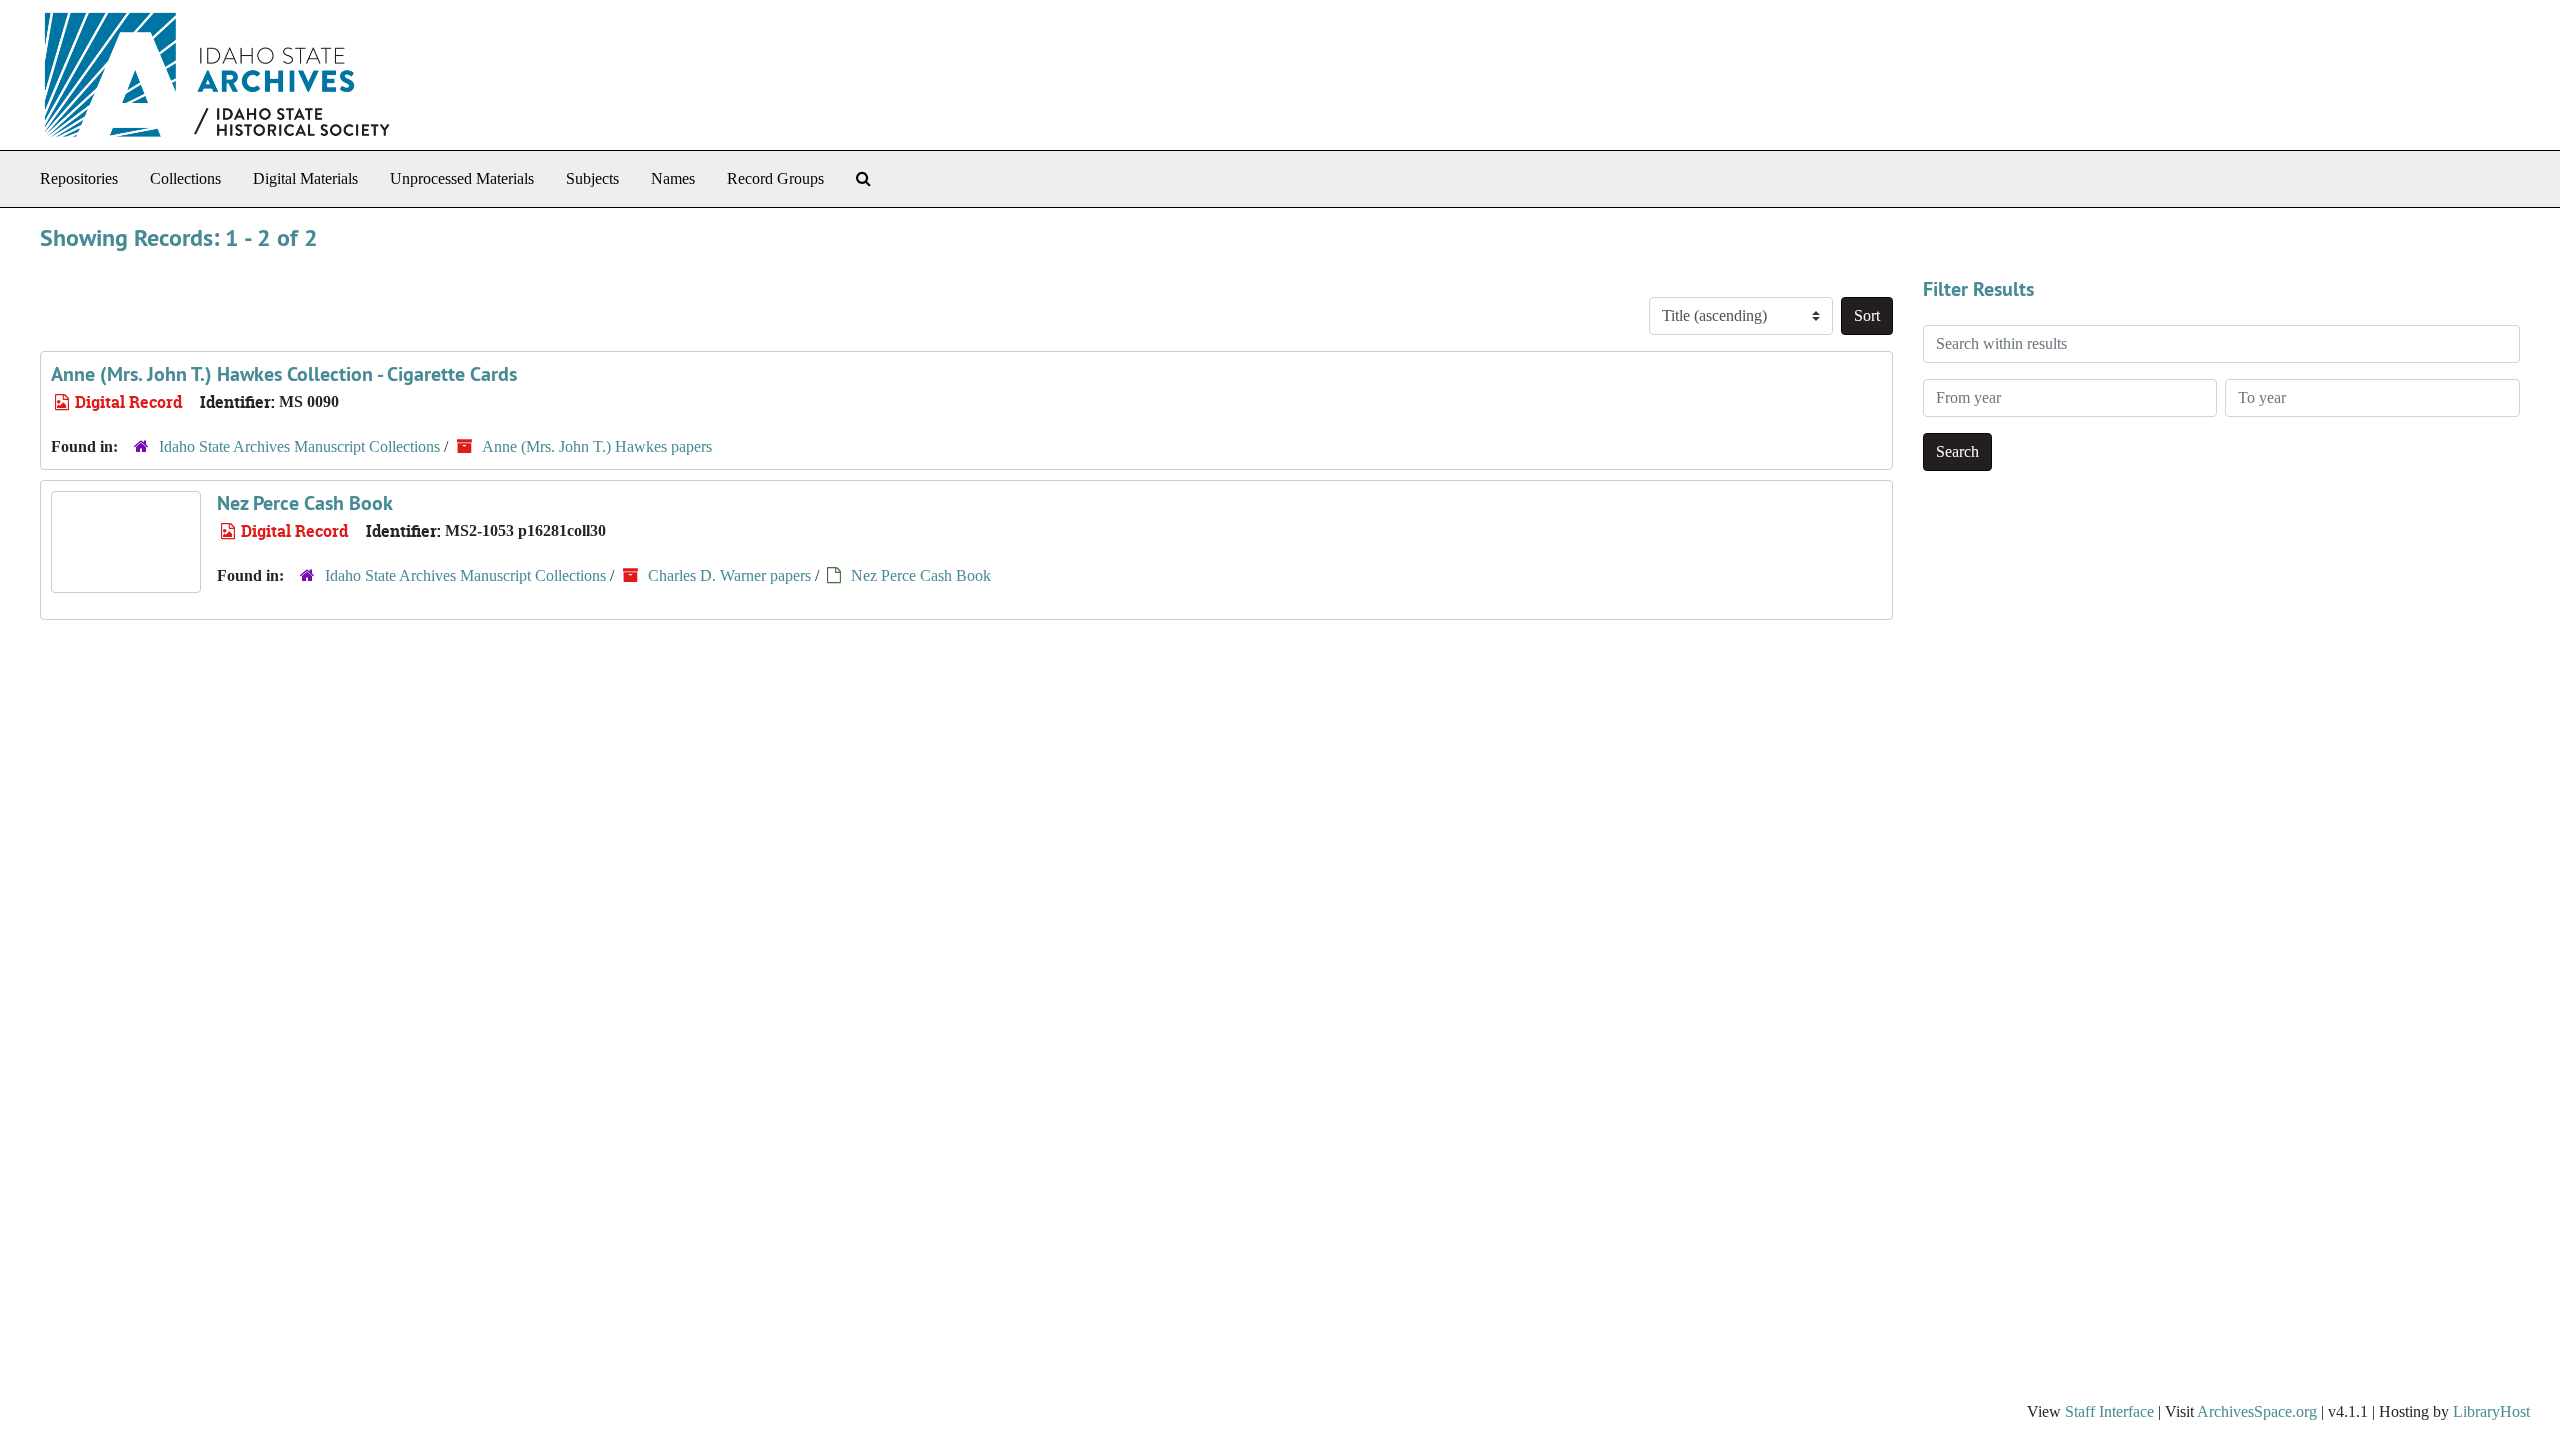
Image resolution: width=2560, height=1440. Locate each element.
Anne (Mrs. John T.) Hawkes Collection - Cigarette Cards (284, 374)
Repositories (79, 178)
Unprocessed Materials (462, 178)
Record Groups (775, 178)
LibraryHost (2491, 1411)
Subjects (592, 178)
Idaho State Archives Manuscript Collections (299, 446)
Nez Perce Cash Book (305, 503)
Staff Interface (2109, 1411)
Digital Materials (305, 178)
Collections (185, 178)
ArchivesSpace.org (2257, 1411)
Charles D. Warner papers (729, 575)
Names (673, 178)
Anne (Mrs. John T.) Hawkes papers (597, 446)
